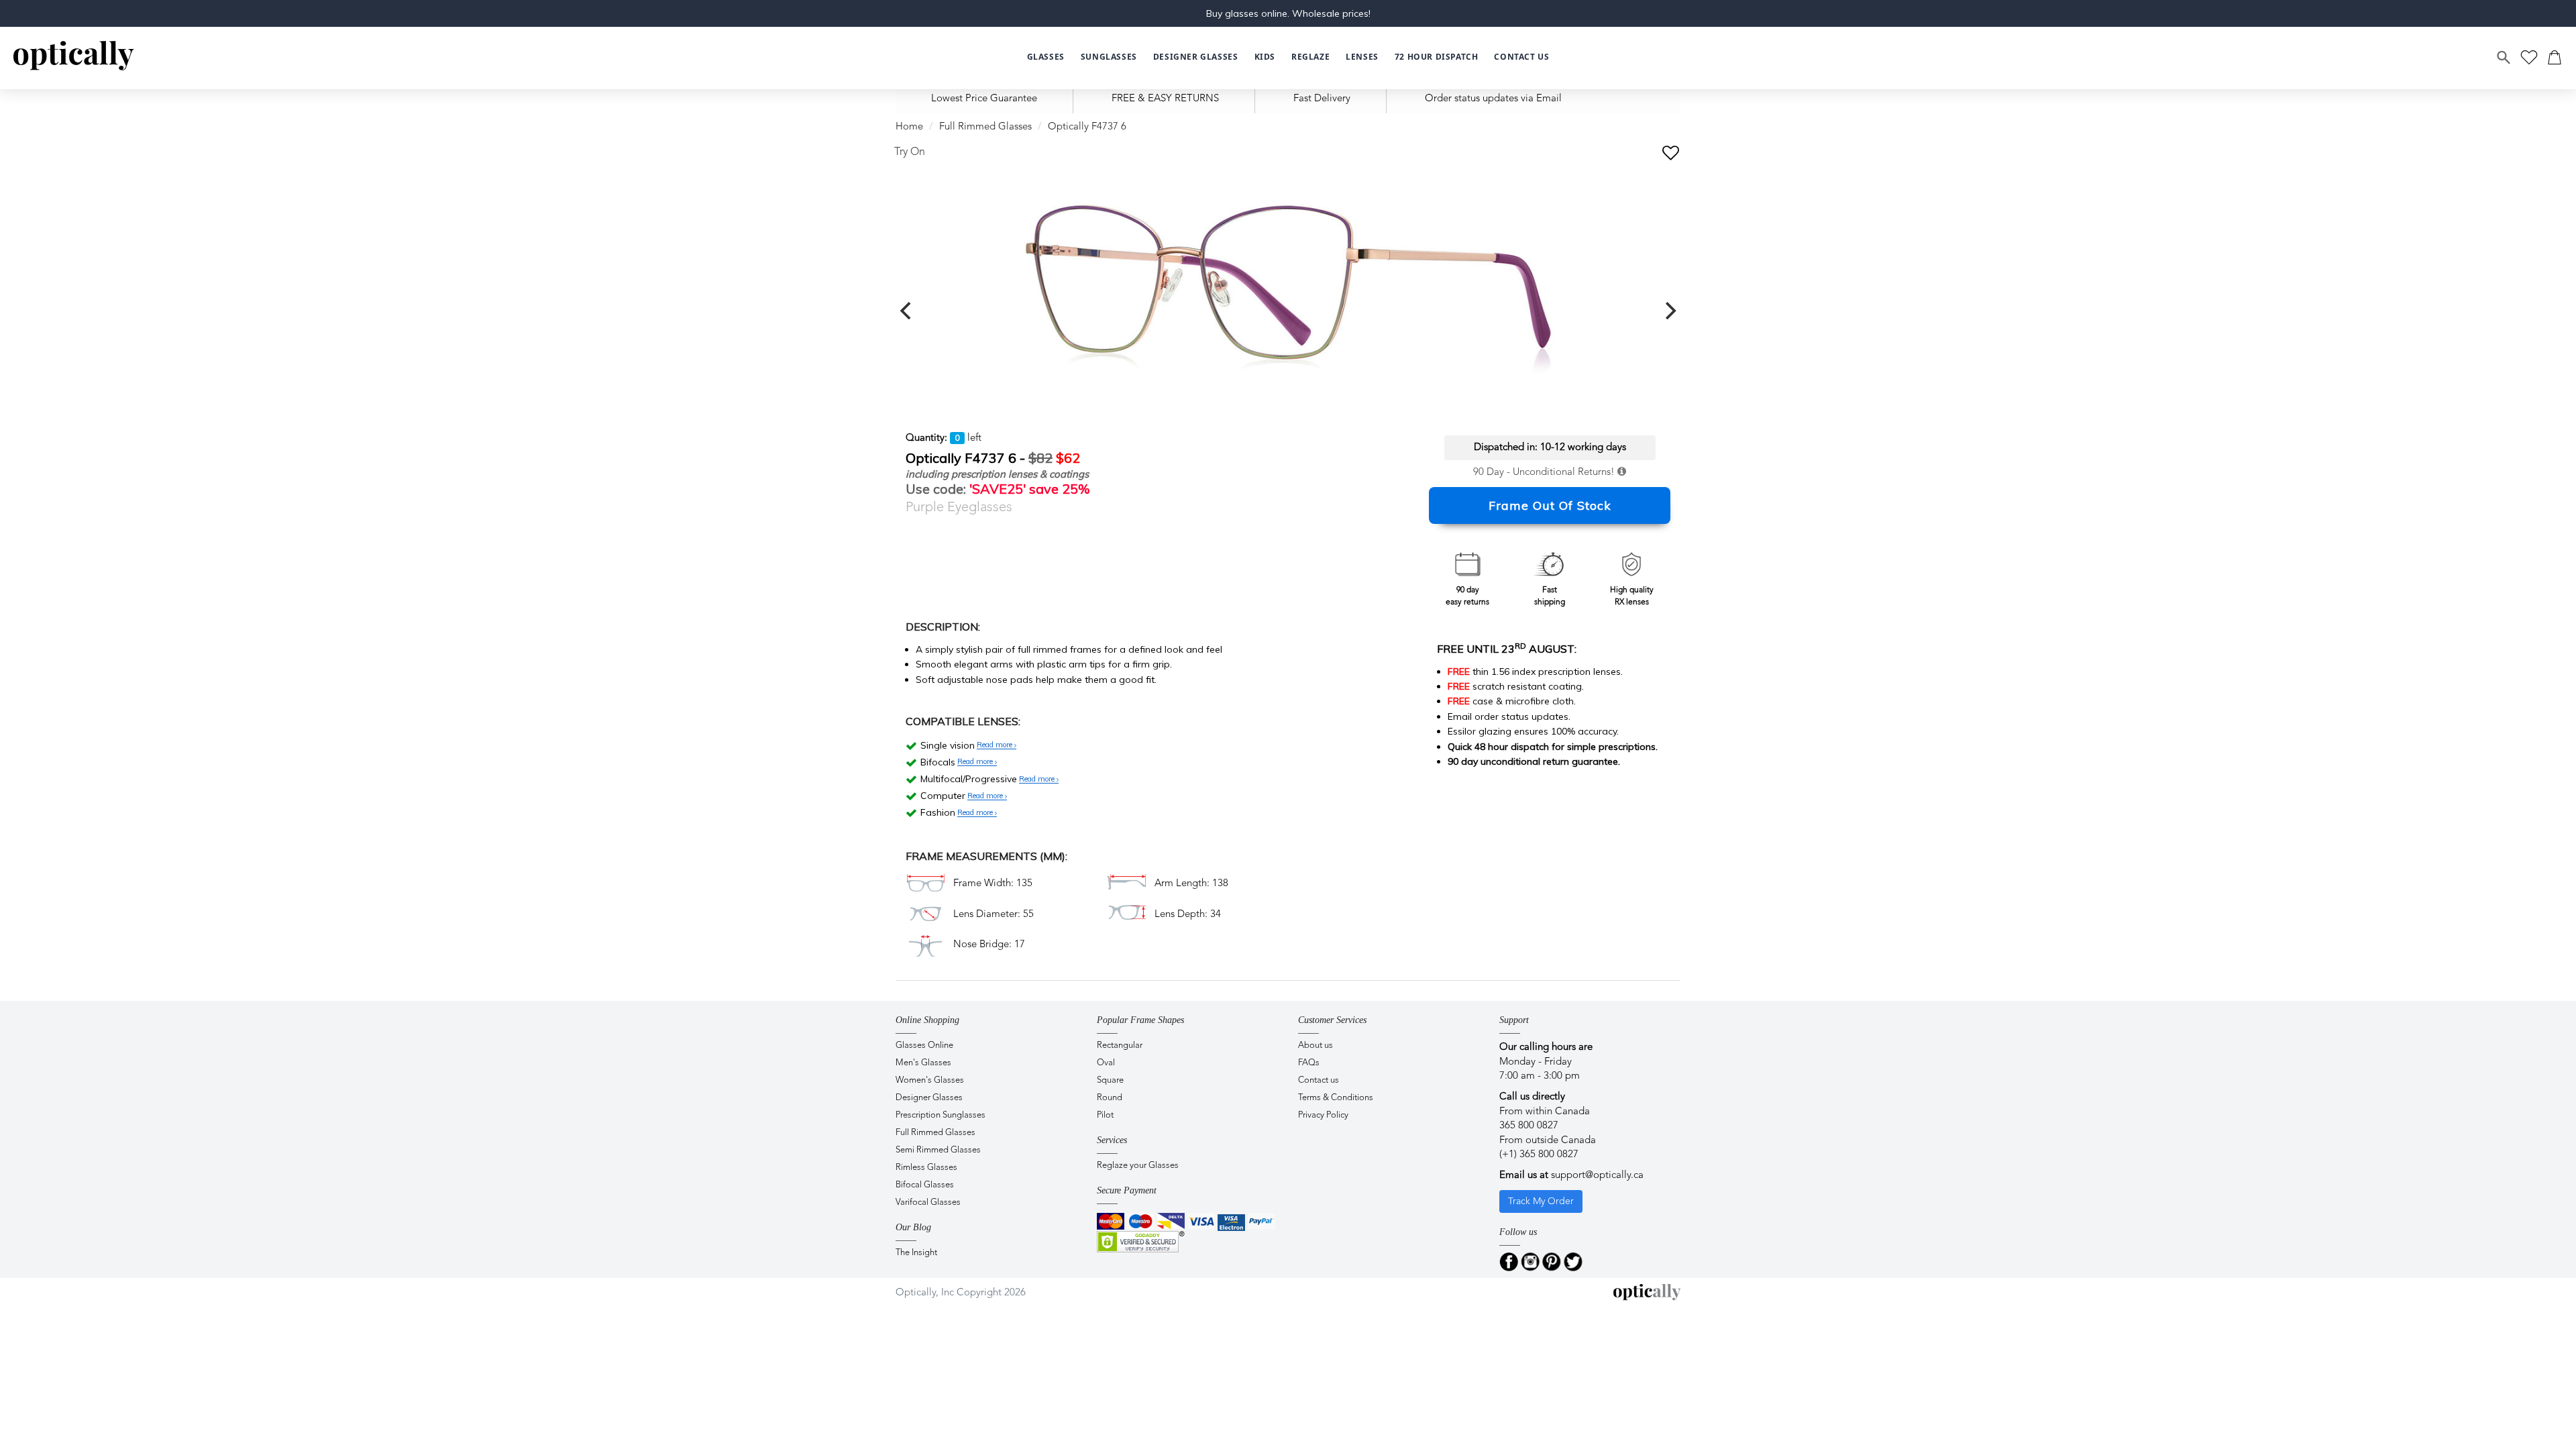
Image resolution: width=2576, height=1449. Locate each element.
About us (1316, 1045)
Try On (910, 152)
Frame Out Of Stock (1550, 505)
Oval (1106, 1063)
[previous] (907, 311)
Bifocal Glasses (925, 1185)
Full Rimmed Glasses (985, 127)
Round (1110, 1098)
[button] (1265, 57)
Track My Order (1541, 1201)
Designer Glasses (929, 1098)
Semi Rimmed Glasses (938, 1150)
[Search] (2504, 58)
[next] (1669, 311)
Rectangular (1120, 1045)
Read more (996, 745)
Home (909, 127)
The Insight (916, 1253)
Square (1110, 1080)
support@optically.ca (1597, 1176)
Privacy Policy (1323, 1115)
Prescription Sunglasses (941, 1115)
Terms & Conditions (1336, 1098)
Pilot (1105, 1115)
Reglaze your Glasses (1138, 1166)
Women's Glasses (930, 1080)
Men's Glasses (923, 1063)
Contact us (1319, 1080)
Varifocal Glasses (928, 1202)
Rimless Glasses (926, 1168)
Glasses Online (924, 1045)
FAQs (1309, 1063)
